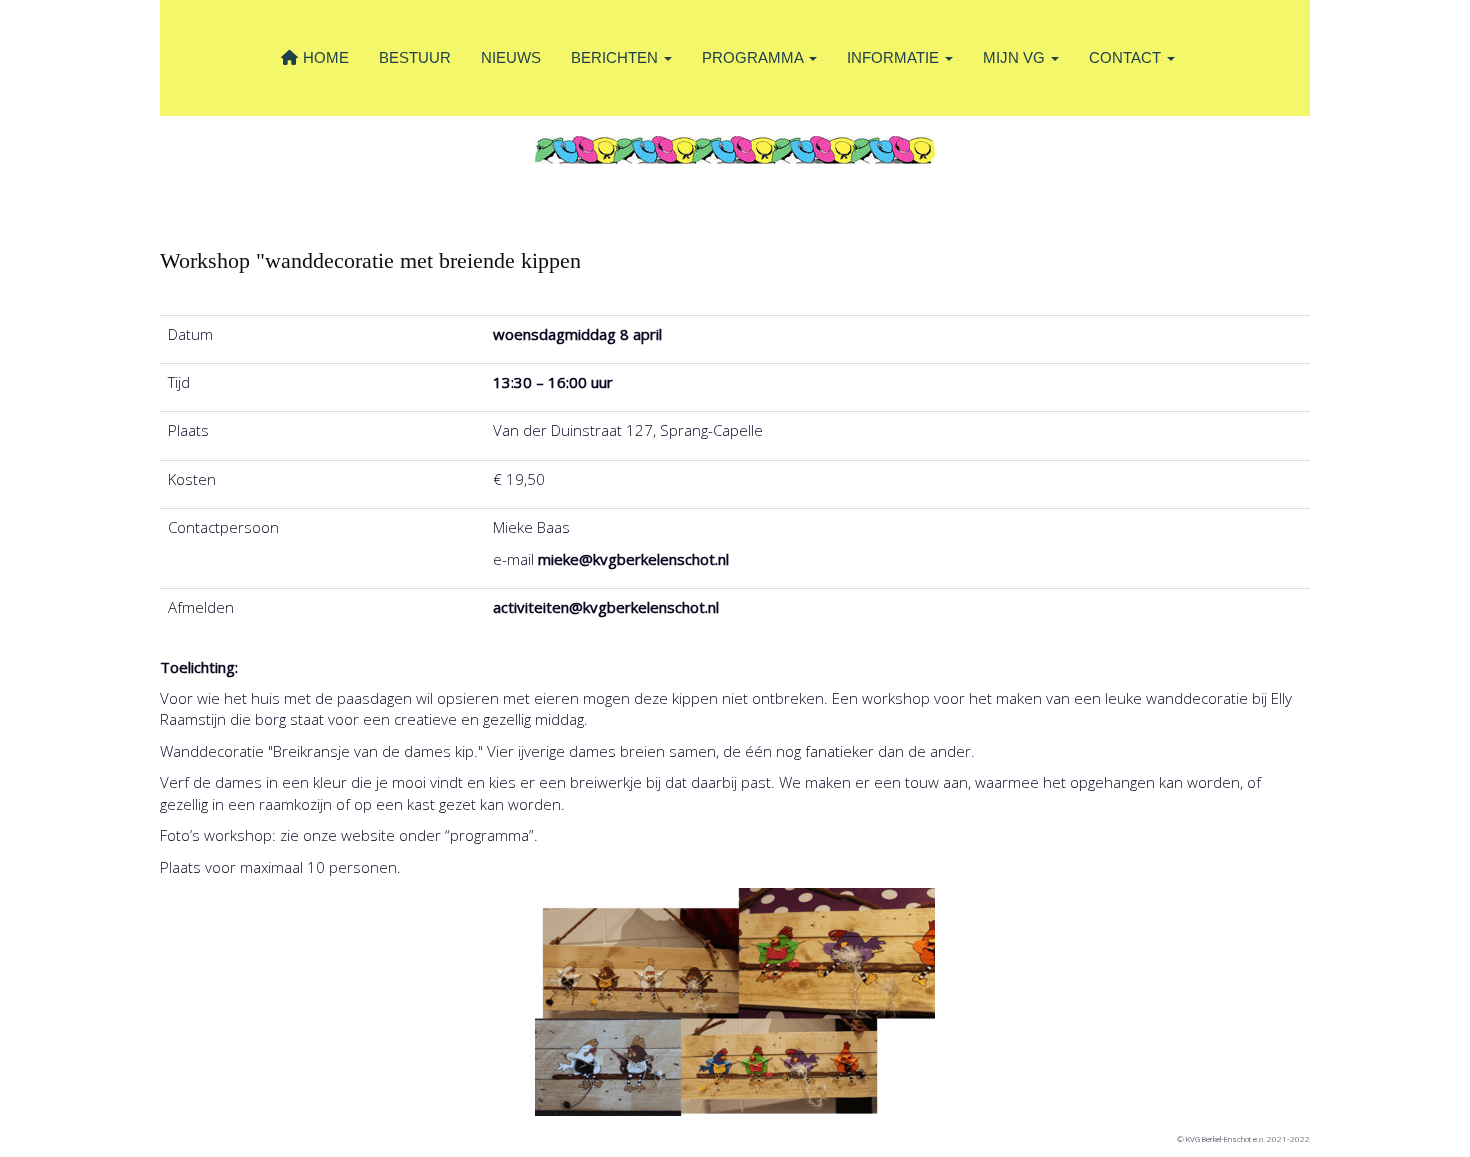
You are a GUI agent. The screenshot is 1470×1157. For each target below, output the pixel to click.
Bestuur (415, 57)
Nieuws (511, 57)
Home (324, 57)
